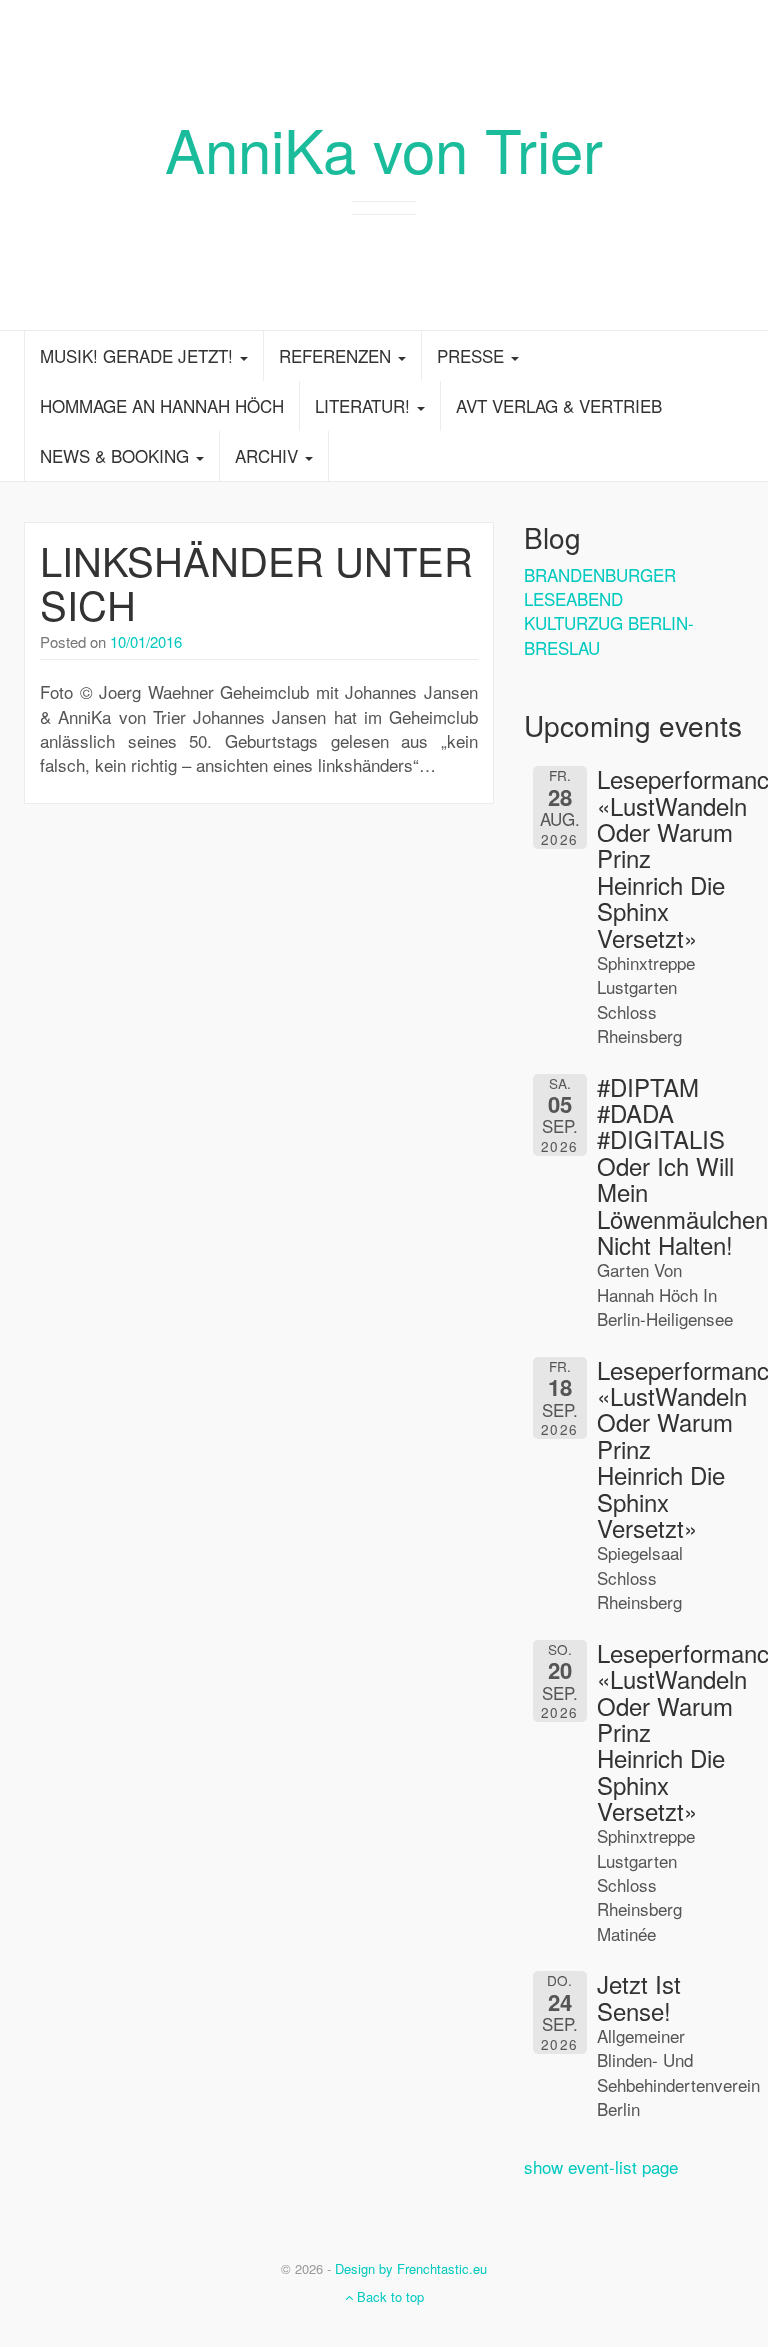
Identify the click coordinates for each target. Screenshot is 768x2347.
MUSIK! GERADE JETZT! (139, 355)
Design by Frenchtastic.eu (411, 2268)
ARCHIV (269, 455)
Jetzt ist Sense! (639, 1996)
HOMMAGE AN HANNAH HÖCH (162, 405)
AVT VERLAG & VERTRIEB (559, 405)
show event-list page (601, 2166)
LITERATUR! (365, 405)
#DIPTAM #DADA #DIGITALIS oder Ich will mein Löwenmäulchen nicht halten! (682, 1165)
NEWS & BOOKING (117, 455)
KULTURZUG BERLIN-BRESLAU (609, 634)
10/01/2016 (146, 641)
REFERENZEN (337, 355)
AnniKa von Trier (384, 148)
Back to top (388, 2296)
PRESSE (473, 355)
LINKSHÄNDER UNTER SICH (256, 581)
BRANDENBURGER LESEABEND (600, 586)
